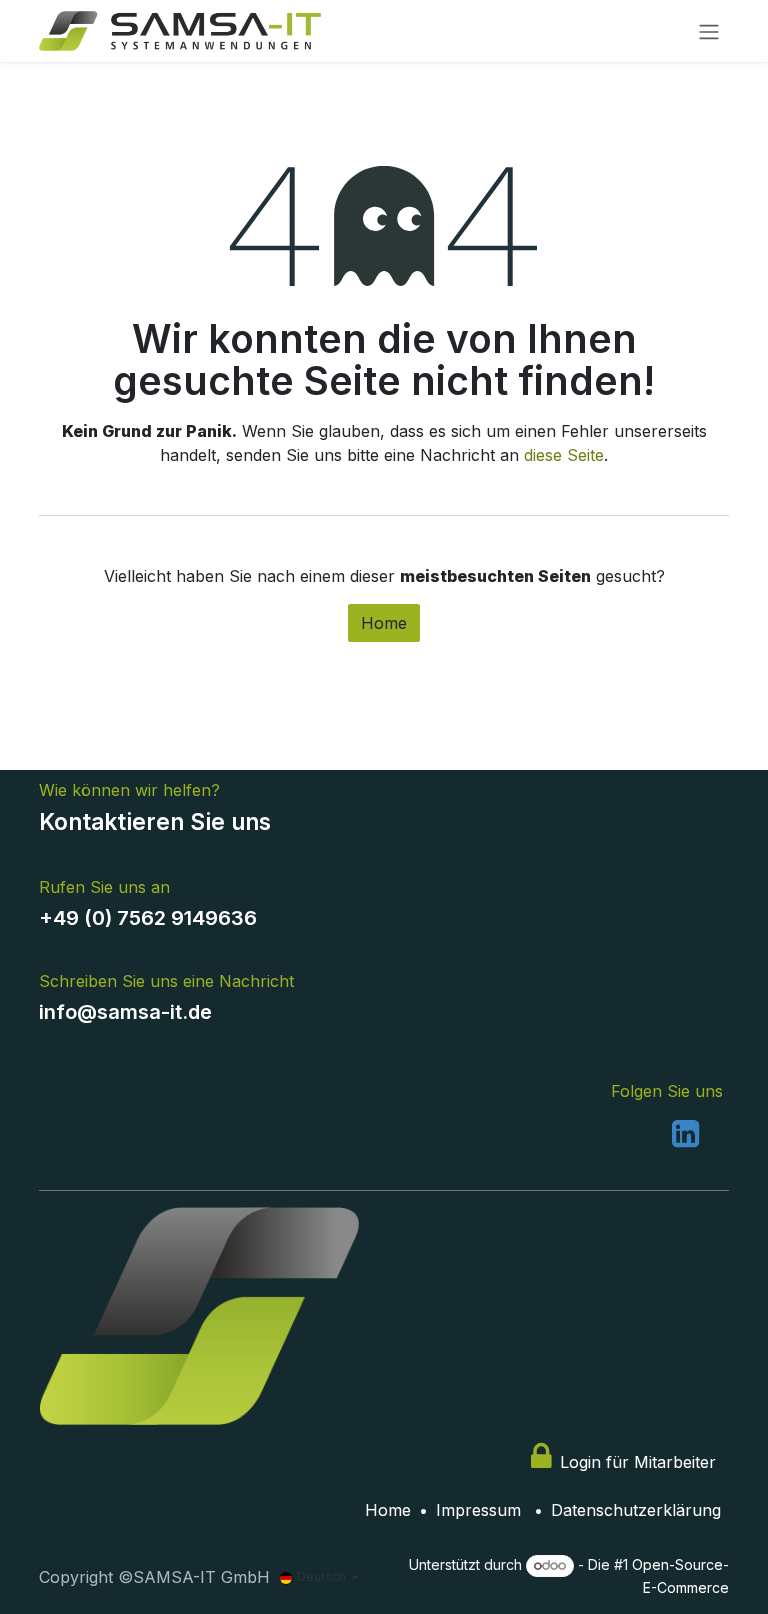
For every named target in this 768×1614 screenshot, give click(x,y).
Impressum (478, 1510)
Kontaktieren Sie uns (155, 821)
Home (384, 623)
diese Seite (564, 455)
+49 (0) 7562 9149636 (150, 918)
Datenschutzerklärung (636, 1510)
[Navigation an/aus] (709, 31)
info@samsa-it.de (125, 1012)
